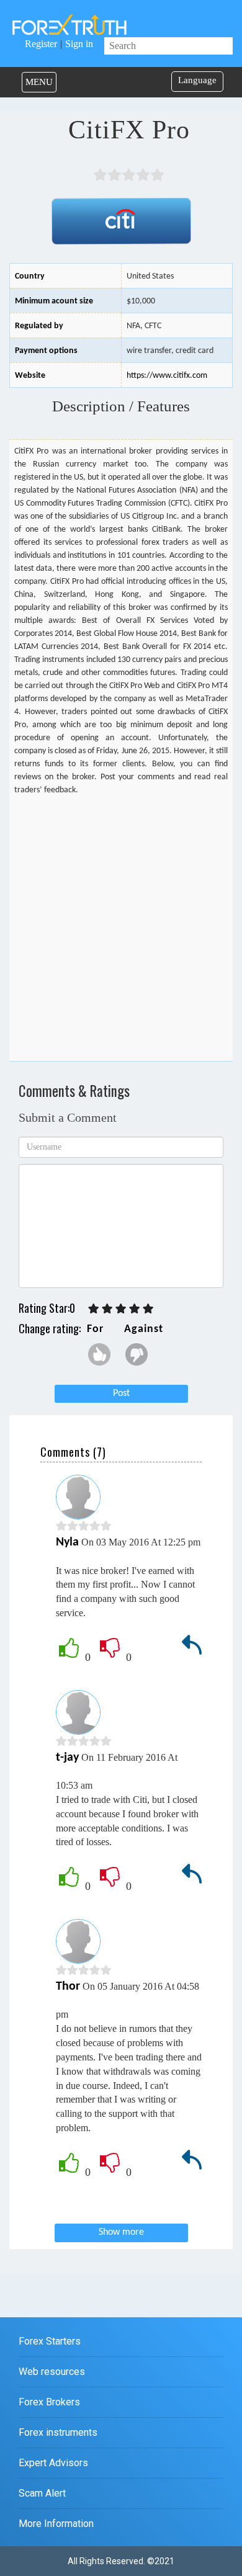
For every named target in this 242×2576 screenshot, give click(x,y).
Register (41, 44)
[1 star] (94, 1309)
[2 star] (107, 1309)
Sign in (79, 44)
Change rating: (50, 1328)
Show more (121, 2232)
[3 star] (121, 1309)
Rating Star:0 (47, 1308)
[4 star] (135, 1309)
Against (143, 1329)
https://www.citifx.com (167, 376)
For (95, 1329)
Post (121, 1393)
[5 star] (148, 1309)
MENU (39, 82)
